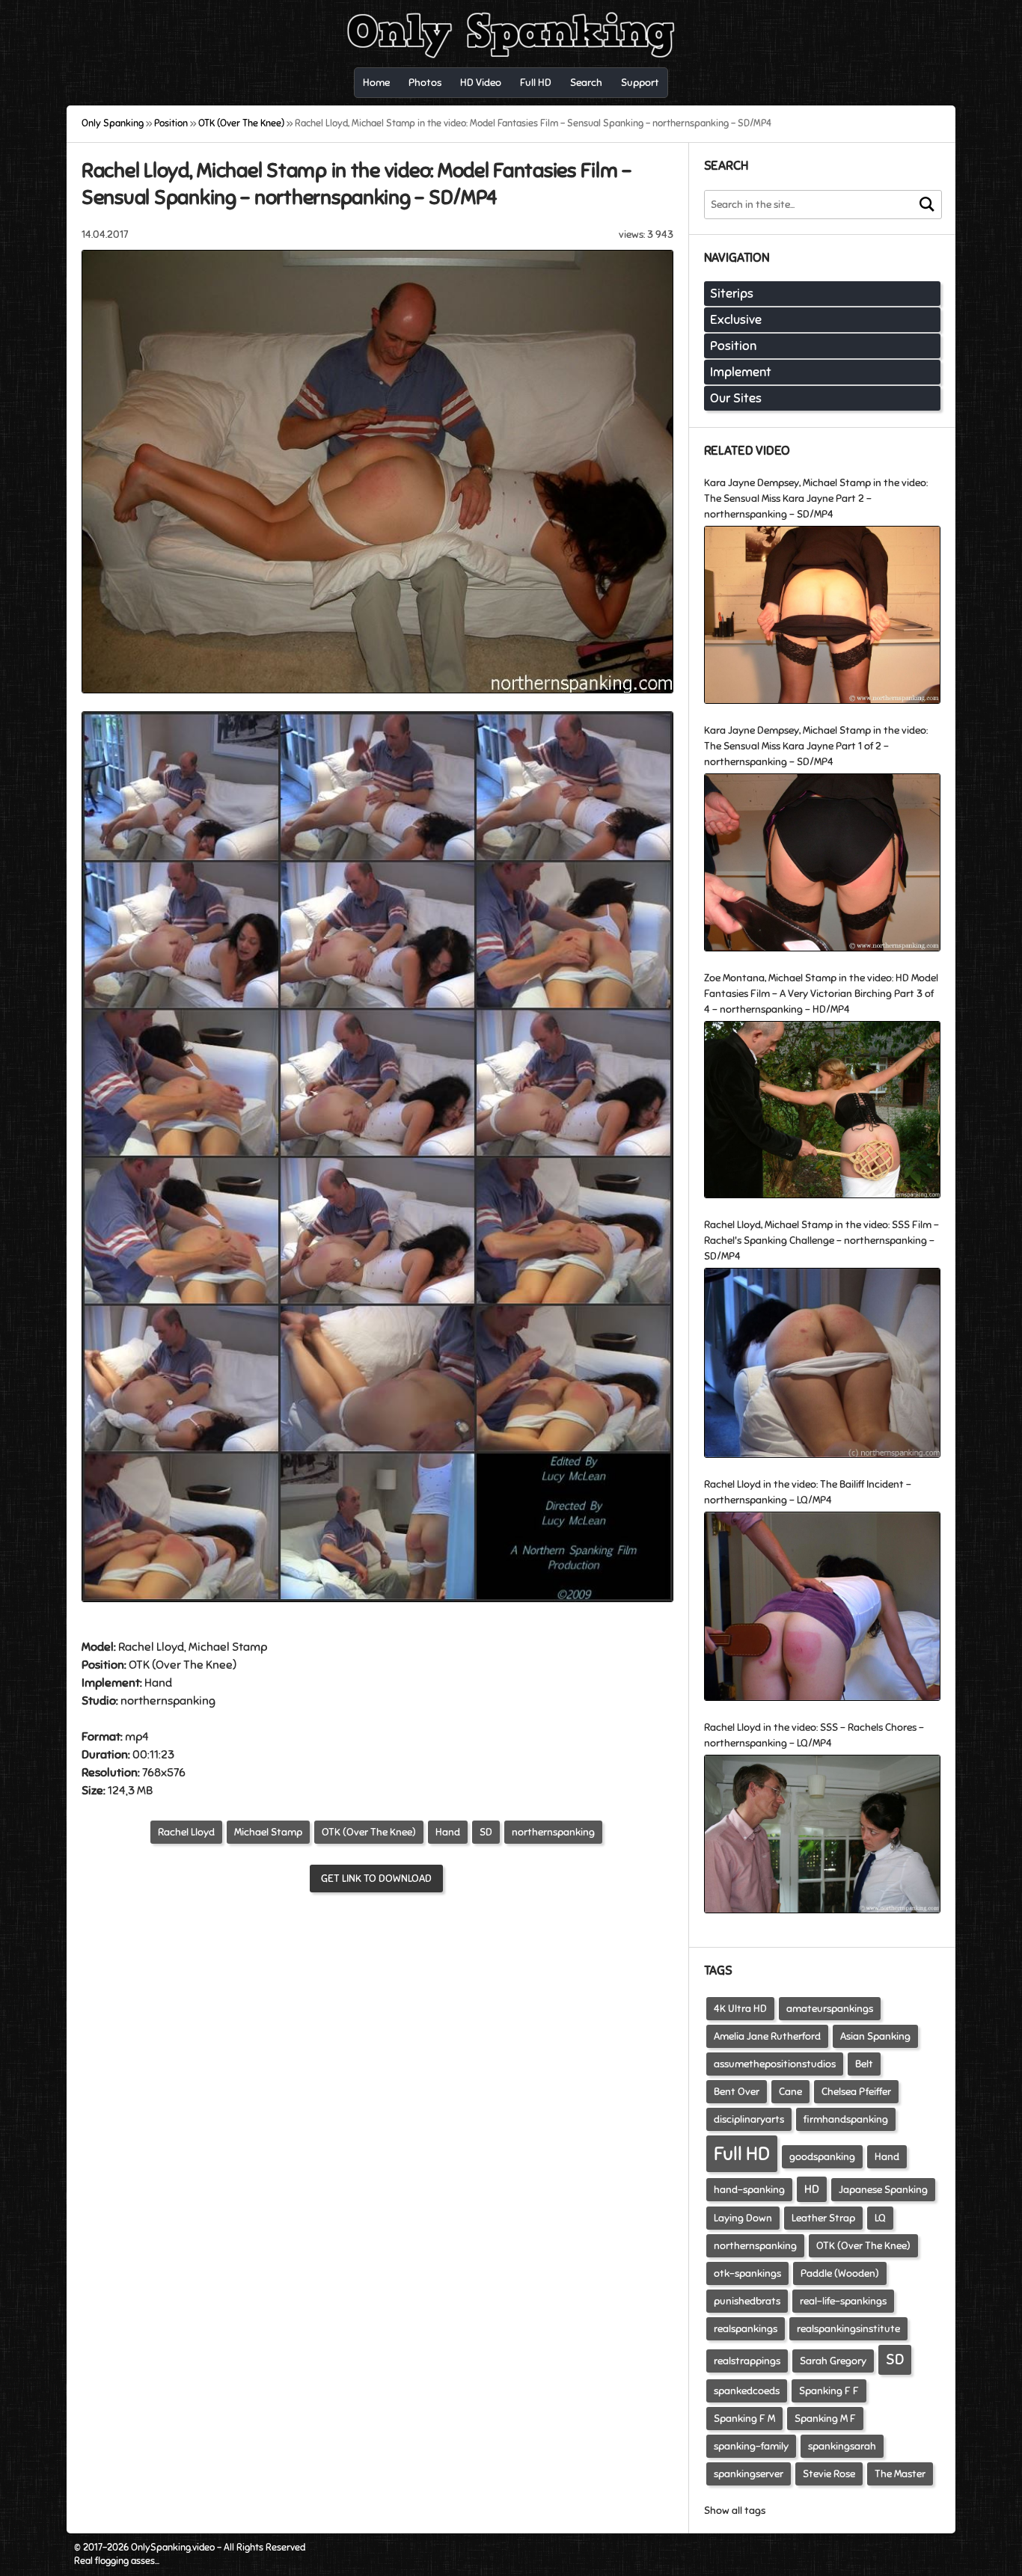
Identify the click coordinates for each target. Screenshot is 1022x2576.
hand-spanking (749, 2190)
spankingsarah (842, 2446)
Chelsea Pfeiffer (856, 2092)
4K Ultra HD (740, 2009)
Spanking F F (829, 2391)
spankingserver (749, 2474)
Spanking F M (744, 2419)
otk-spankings (747, 2273)
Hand (158, 1683)
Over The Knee (194, 1665)
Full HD (742, 2154)
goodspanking (822, 2157)
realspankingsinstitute (848, 2329)
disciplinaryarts (749, 2119)
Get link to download (376, 1879)
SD (486, 1832)
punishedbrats (747, 2301)
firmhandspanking (846, 2119)
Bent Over (737, 2092)
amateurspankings (830, 2009)
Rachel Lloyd (186, 1832)
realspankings (746, 2329)
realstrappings (747, 2361)
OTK (139, 1665)
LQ (880, 2218)
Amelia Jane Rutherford (767, 2036)
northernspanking (553, 1832)
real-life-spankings (843, 2301)
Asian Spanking (875, 2036)
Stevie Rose (829, 2474)
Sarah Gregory (833, 2361)
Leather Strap (823, 2218)
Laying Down (743, 2218)
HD (812, 2189)
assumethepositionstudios (775, 2064)
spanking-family (751, 2446)
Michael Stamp (268, 1832)
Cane (790, 2092)
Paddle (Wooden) (840, 2273)
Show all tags (735, 2511)
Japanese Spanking (883, 2190)
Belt (864, 2064)
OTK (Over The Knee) (369, 1832)
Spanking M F (825, 2419)
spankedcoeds (747, 2391)
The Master (900, 2474)
